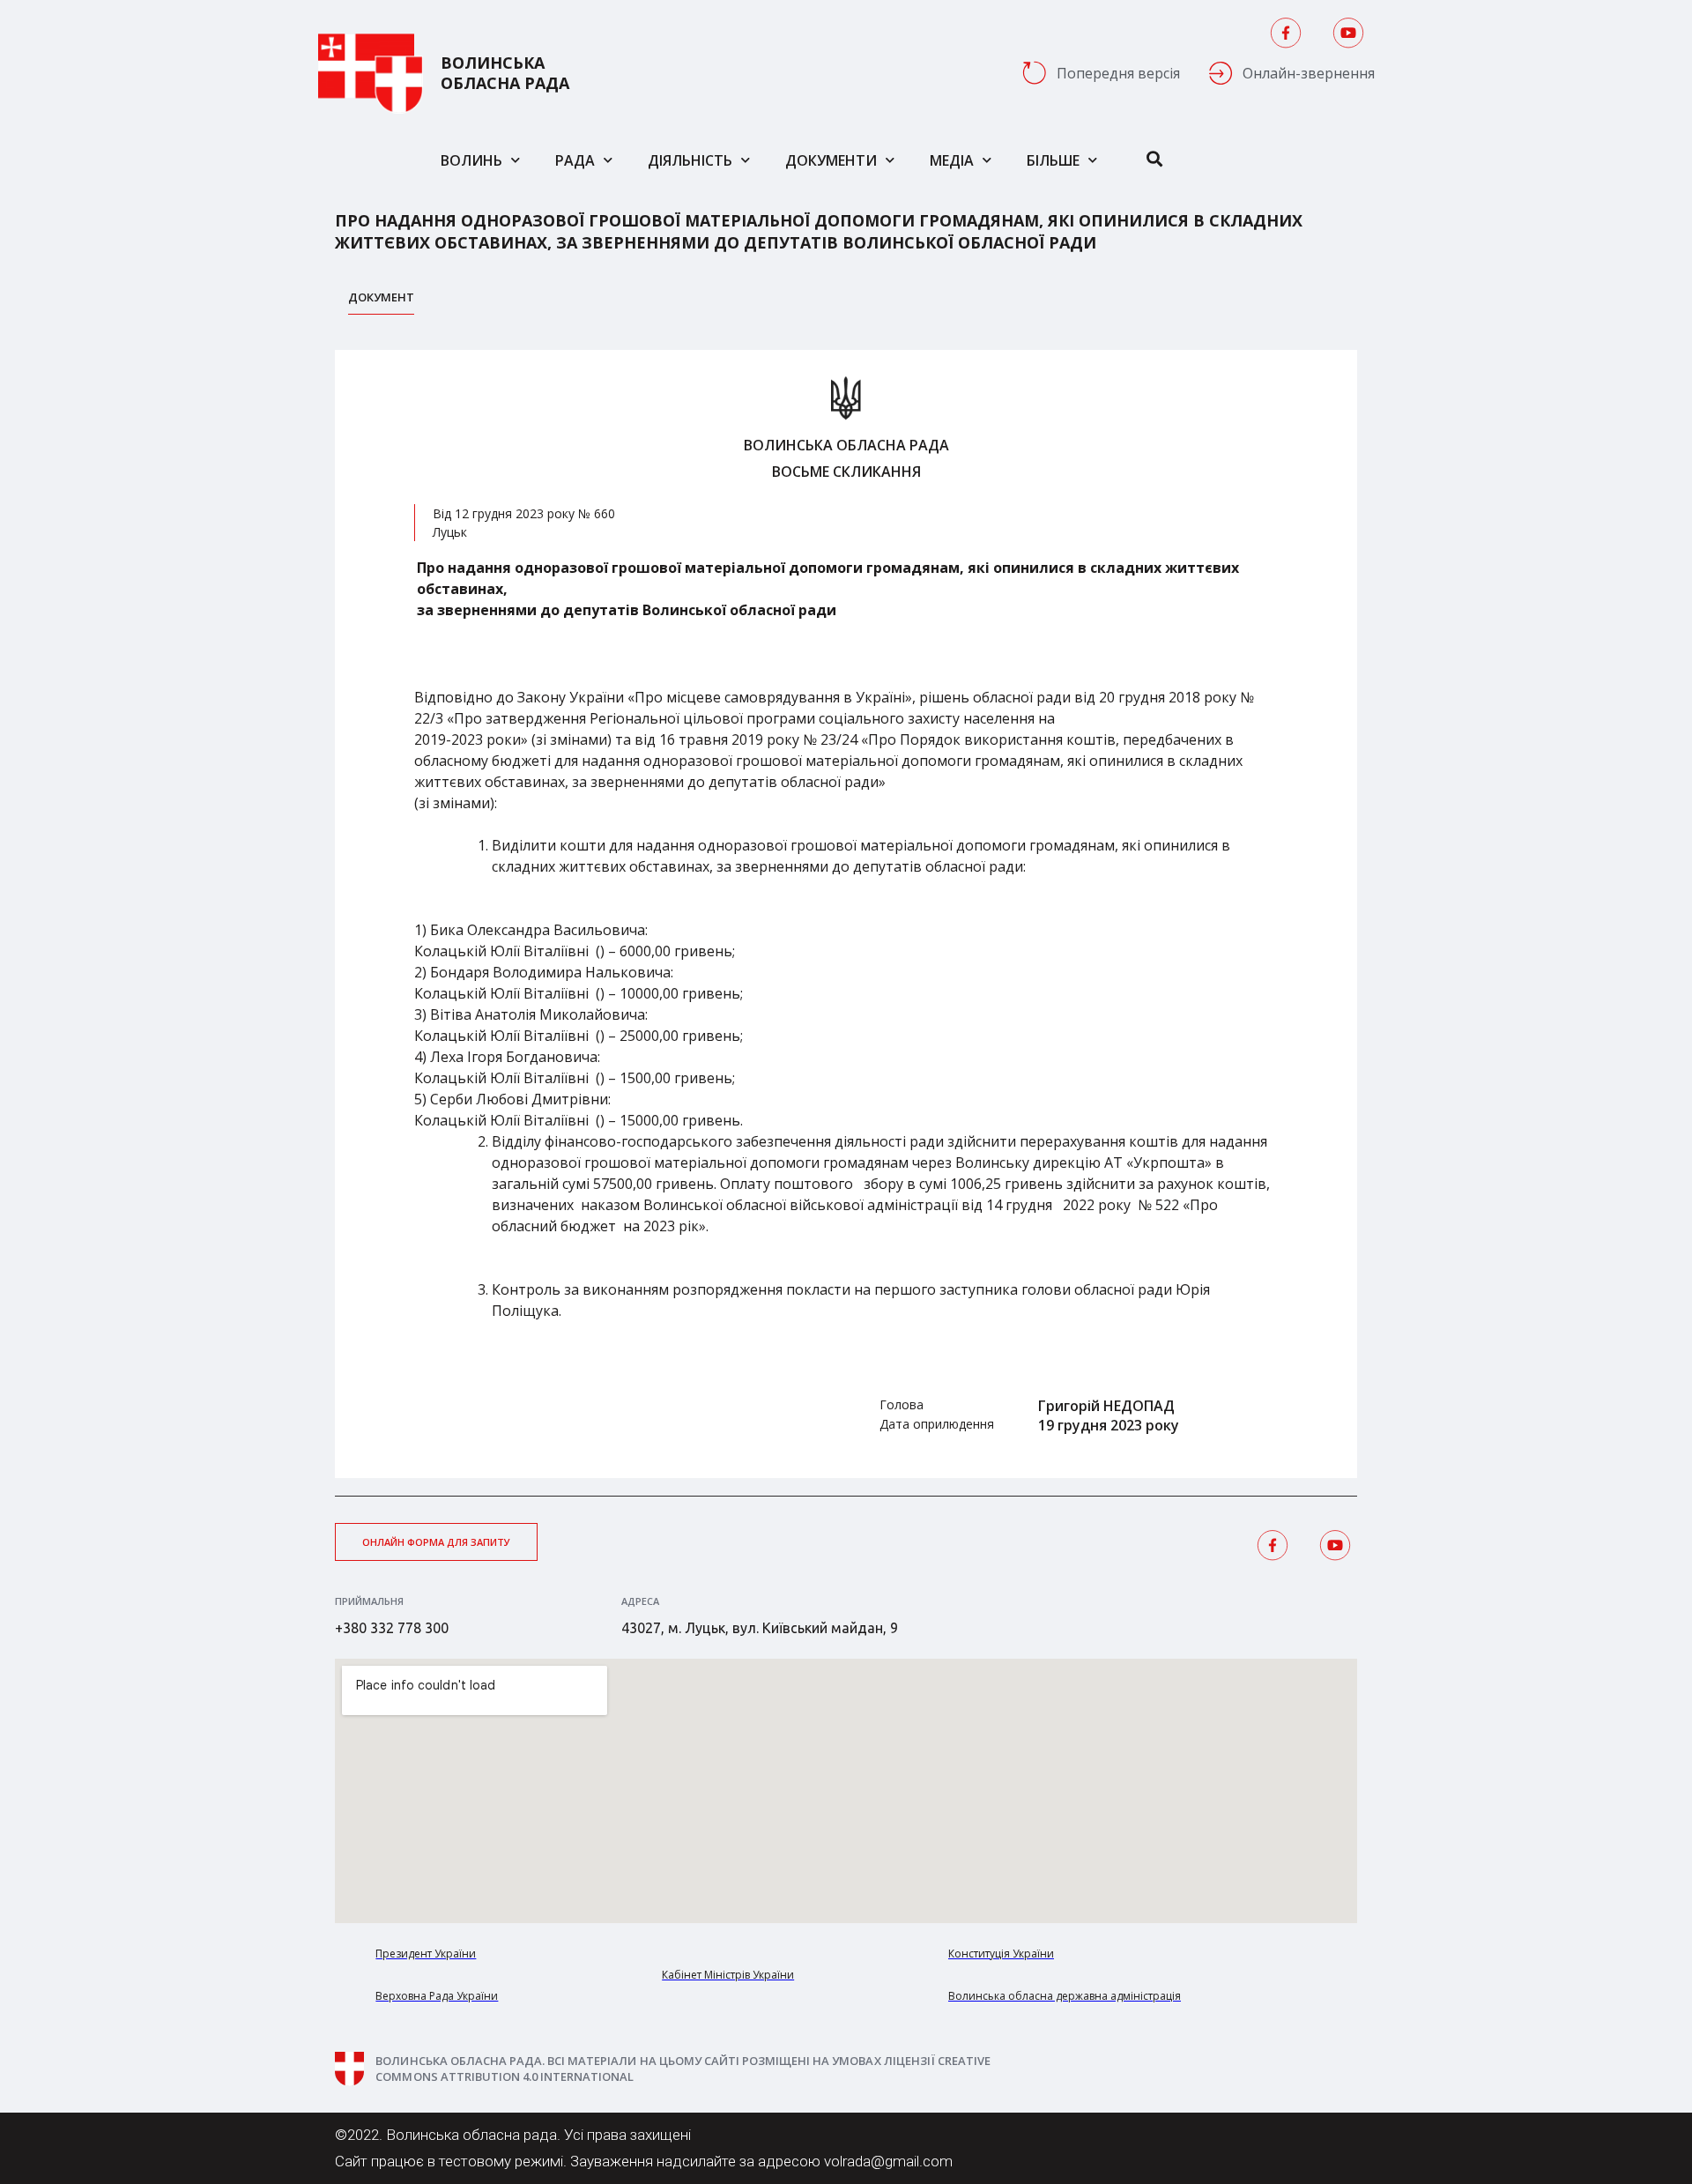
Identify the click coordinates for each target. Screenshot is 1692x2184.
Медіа (952, 160)
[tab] (381, 302)
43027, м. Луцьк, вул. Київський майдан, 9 (760, 1628)
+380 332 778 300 (392, 1628)
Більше (1053, 160)
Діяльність (690, 160)
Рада (575, 160)
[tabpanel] (846, 914)
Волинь (471, 160)
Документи (831, 160)
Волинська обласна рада (505, 73)
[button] (436, 1542)
